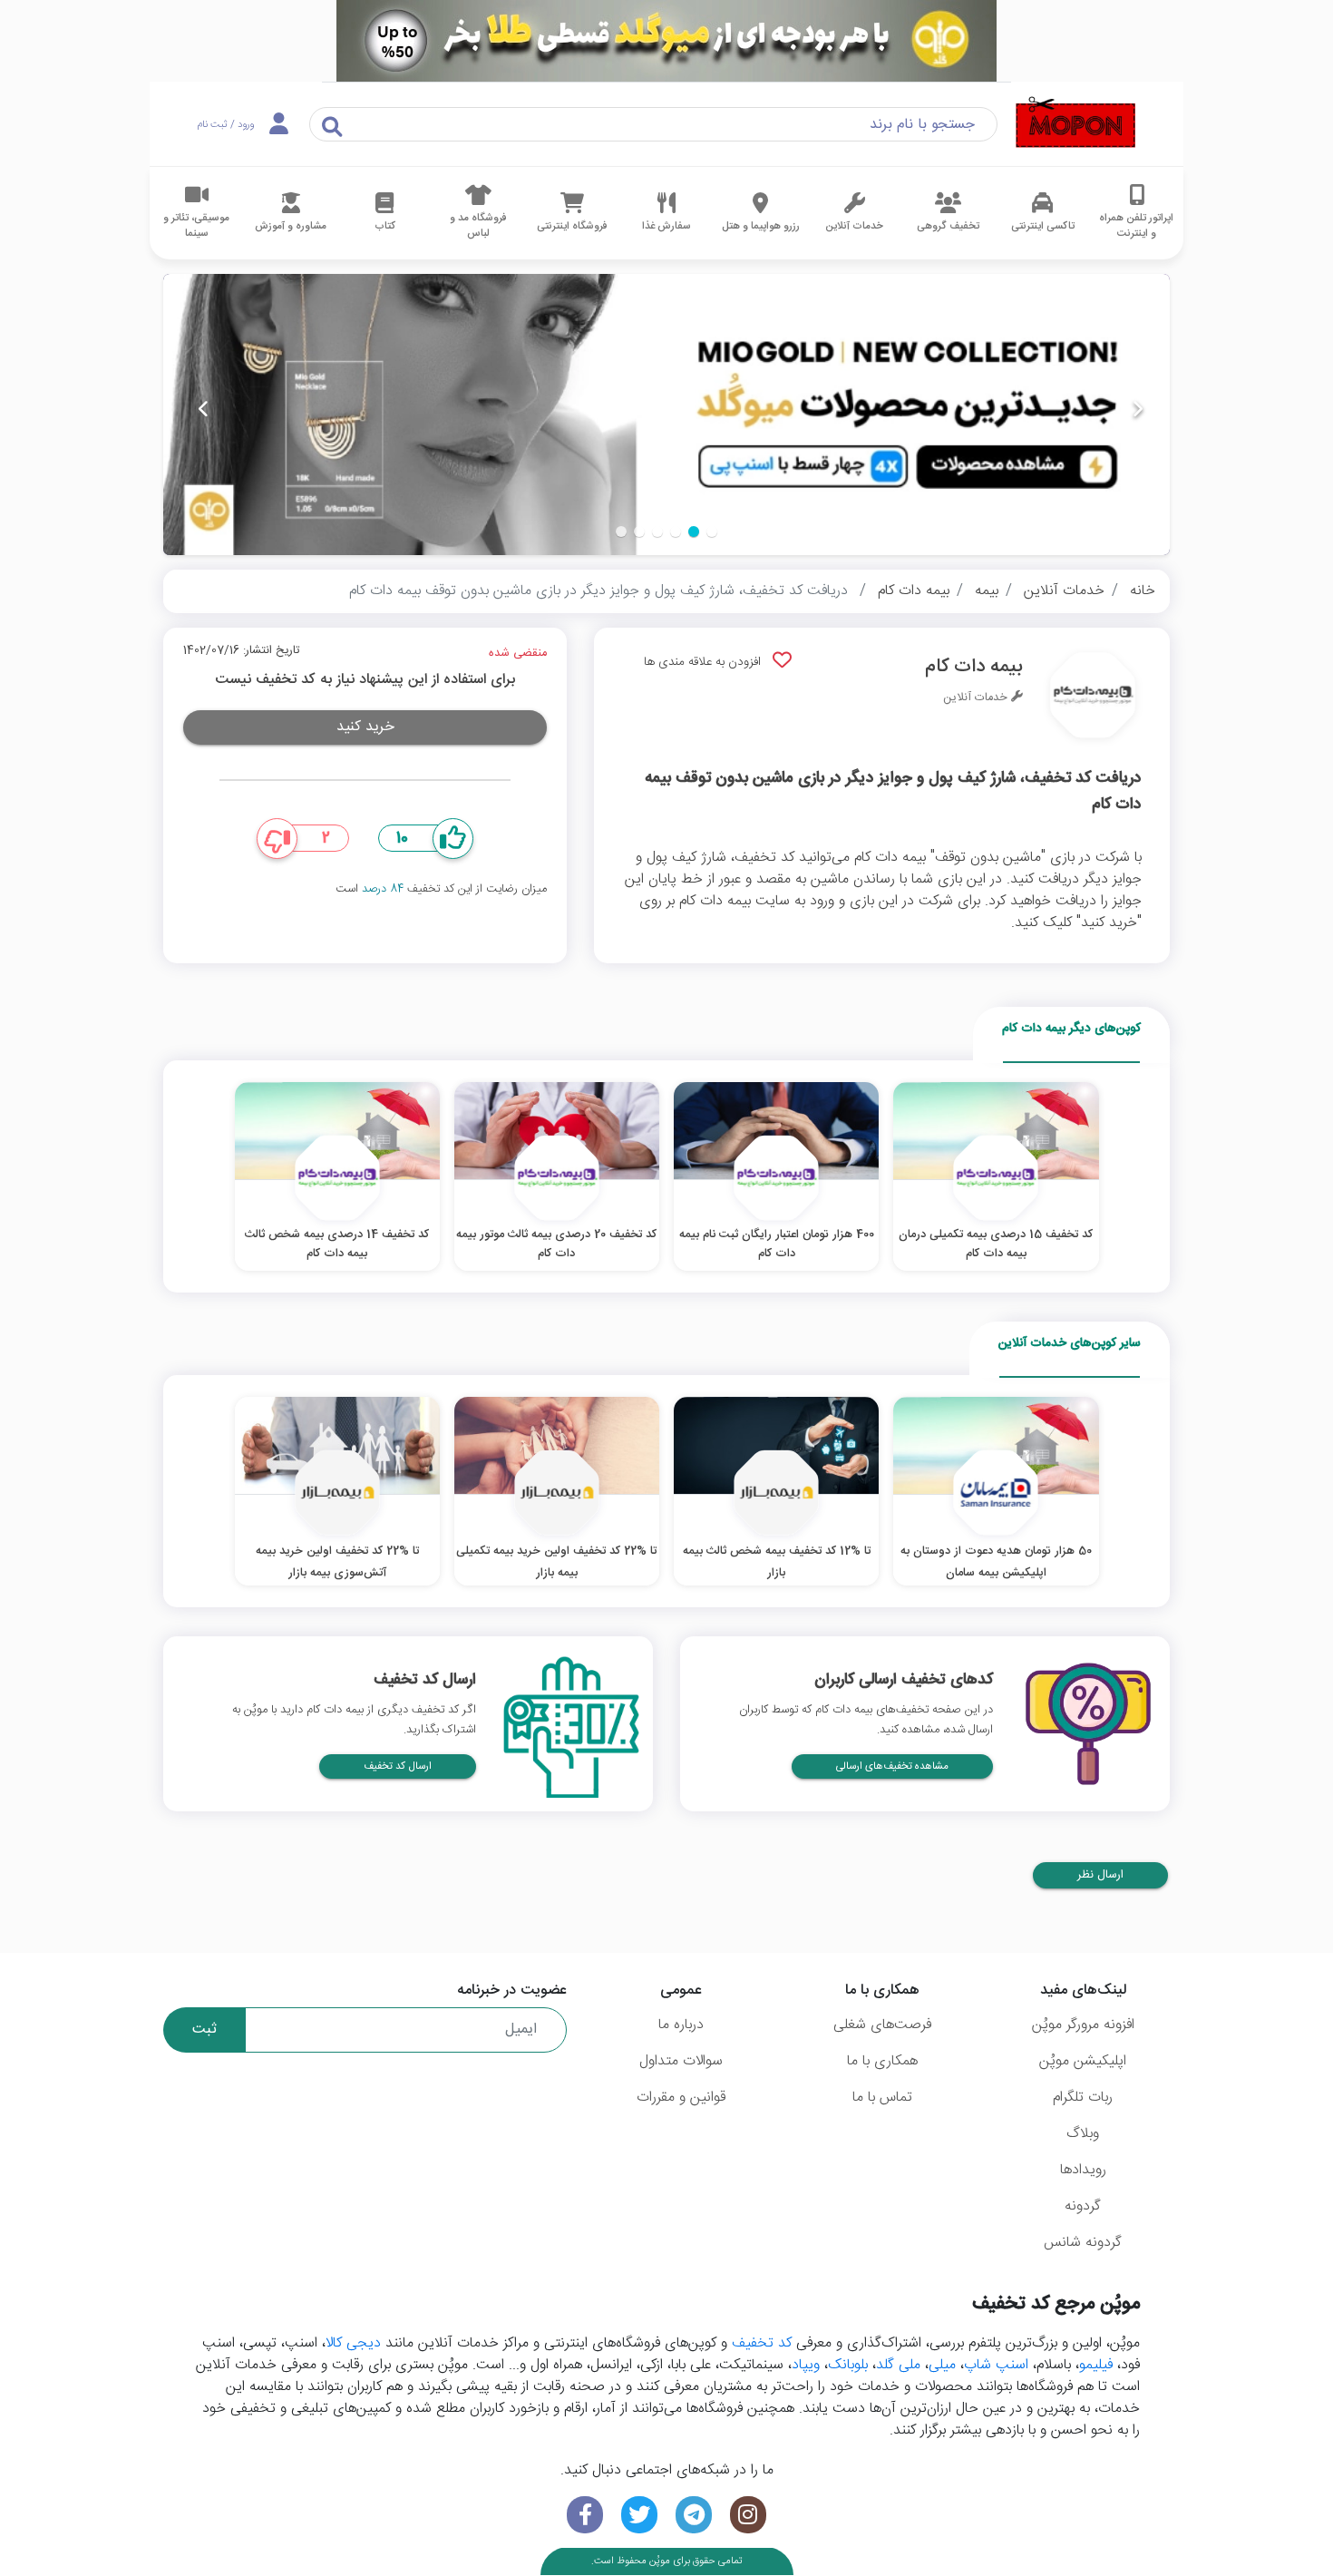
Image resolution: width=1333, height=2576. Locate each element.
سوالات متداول (681, 2061)
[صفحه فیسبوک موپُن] (585, 2515)
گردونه (1083, 2206)
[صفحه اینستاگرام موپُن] (748, 2515)
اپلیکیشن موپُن (1083, 2061)
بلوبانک (848, 2365)
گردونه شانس (1083, 2243)
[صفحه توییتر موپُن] (639, 2515)
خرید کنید (365, 727)
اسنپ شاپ (996, 2365)
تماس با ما (882, 2098)
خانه (1143, 591)
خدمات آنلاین (1064, 591)
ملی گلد (898, 2365)
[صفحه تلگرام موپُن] (694, 2515)
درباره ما (681, 2025)
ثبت (204, 2030)
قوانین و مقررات (681, 2098)
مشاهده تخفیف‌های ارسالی (892, 1766)
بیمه (987, 591)
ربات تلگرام (1083, 2098)
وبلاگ (1083, 2134)
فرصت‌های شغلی (882, 2025)
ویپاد (806, 2365)
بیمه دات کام (914, 591)
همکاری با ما (882, 2061)
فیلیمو (1096, 2365)
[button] (712, 532)
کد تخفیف (762, 2343)
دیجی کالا (353, 2343)
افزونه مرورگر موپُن (1083, 2025)
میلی (942, 2365)
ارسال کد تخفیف (398, 1766)
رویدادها (1083, 2170)
